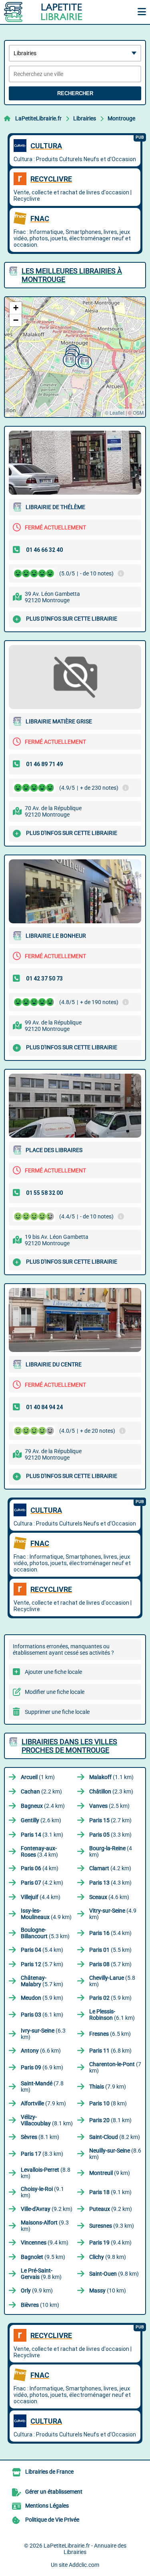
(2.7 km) (110, 1820)
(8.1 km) (47, 2120)
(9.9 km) (37, 2290)
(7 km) (115, 2067)
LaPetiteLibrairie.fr (38, 118)
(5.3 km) (45, 1933)
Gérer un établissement (54, 2492)
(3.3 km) (110, 1835)
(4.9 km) (46, 1914)
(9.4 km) (45, 2243)
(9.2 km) (47, 2209)
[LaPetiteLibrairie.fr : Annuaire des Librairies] (54, 12)
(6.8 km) (110, 2051)
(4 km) (111, 1851)
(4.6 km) (109, 1897)
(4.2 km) (110, 1868)
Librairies (85, 118)
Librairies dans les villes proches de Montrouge (69, 1746)
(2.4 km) (43, 1806)
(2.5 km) (109, 1806)
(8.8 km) (46, 2173)
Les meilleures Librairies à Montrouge (72, 275)
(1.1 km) (111, 1777)
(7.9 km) (108, 2087)
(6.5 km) (110, 2034)
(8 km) (108, 2103)
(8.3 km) (42, 2154)
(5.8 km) (112, 1981)
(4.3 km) (110, 1883)
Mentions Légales (47, 2506)
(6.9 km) (42, 2067)
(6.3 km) (43, 2034)
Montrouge (121, 118)
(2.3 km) (111, 1791)
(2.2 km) (41, 1791)
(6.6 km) (41, 2051)
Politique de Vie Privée (52, 2520)
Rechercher (75, 93)
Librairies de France (49, 2472)
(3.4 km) (39, 1851)
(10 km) (108, 2290)
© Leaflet (115, 412)
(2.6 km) (41, 1820)
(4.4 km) (41, 1897)
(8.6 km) (115, 2154)
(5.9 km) (42, 1998)
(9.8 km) (108, 2257)
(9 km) (110, 2173)
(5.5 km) (110, 1950)
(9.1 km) (42, 2192)
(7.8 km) (42, 2087)
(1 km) (38, 1777)
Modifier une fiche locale (55, 1692)
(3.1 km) (42, 1835)
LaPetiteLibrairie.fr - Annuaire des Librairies (85, 2549)
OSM (138, 412)
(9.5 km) (43, 2257)
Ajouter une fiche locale (53, 1672)
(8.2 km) (115, 2137)
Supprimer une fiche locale (57, 1712)
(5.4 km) (110, 1933)
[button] (69, 359)
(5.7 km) (42, 1964)
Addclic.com (84, 2565)
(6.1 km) (42, 2015)
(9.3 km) (45, 2226)
